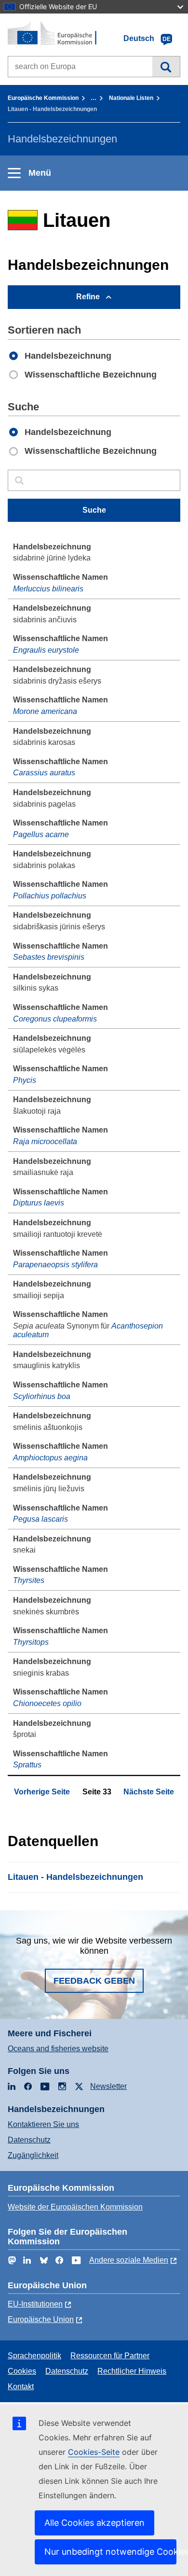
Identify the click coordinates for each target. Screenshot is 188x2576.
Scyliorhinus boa (42, 1396)
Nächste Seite (149, 1792)
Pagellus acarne (41, 834)
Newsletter (108, 2086)
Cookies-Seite (94, 2452)
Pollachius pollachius (50, 896)
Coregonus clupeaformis (55, 1019)
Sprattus (27, 1765)
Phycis (25, 1080)
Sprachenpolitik (34, 2356)
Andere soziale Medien (129, 2260)
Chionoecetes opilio (47, 1703)
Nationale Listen (131, 98)
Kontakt (21, 2387)
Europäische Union (41, 2319)
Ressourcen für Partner (110, 2356)
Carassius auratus (44, 773)
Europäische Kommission (43, 98)
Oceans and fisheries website (58, 2049)
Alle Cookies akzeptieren (94, 2523)
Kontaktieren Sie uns (43, 2124)
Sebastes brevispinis (49, 957)
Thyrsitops (31, 1642)
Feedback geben (94, 1981)
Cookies (22, 2371)
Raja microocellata (45, 1141)
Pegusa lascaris (40, 1519)
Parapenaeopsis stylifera (55, 1265)
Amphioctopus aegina (50, 1458)
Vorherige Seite (42, 1792)
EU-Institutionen (35, 2304)
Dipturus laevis (39, 1203)
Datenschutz (29, 2140)
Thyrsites (29, 1580)
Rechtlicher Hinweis (132, 2371)
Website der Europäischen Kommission (75, 2207)
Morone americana (45, 711)
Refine (88, 297)
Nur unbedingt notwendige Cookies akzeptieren (110, 2552)
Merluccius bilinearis (48, 589)
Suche (166, 67)
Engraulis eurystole (46, 650)
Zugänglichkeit (33, 2155)
